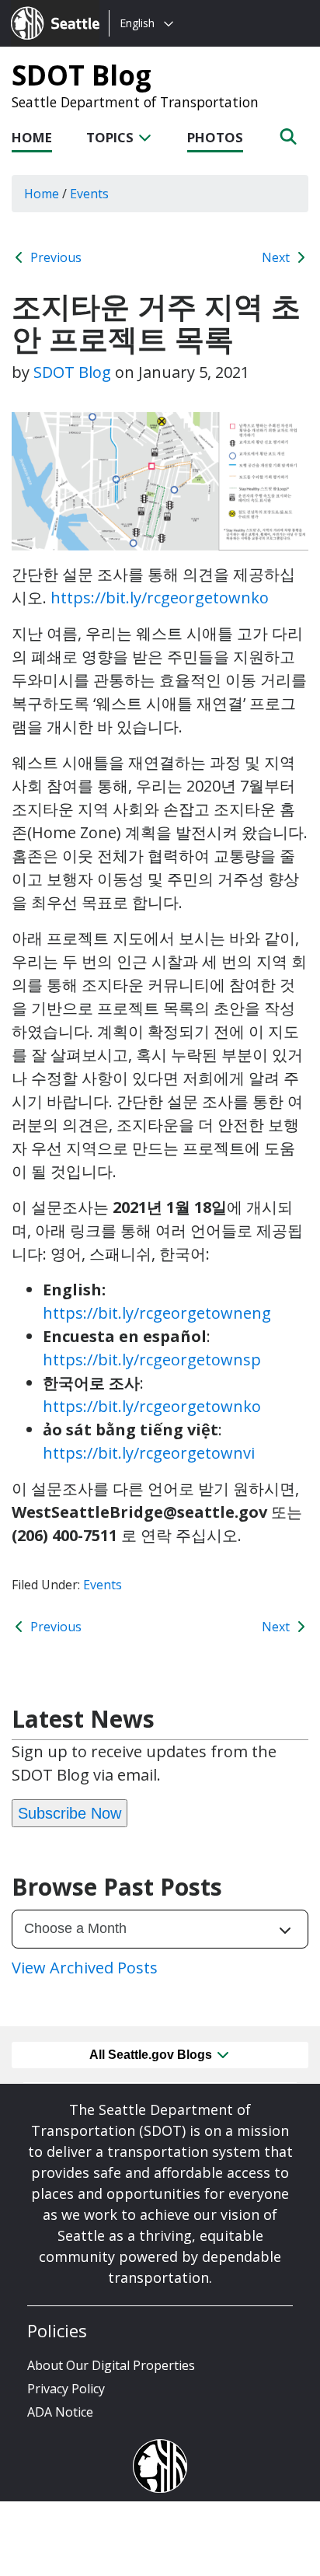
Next (277, 257)
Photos (215, 137)
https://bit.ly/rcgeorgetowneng (157, 1313)
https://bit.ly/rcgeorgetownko (160, 598)
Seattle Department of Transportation (135, 102)
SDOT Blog (82, 75)
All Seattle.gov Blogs (152, 2055)
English (137, 23)
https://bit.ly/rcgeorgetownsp (152, 1360)
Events (103, 1585)
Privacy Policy (66, 2389)
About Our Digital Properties (111, 2365)
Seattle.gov (44, 9)
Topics (111, 137)
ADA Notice (60, 2412)
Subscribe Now (70, 1813)
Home (32, 137)
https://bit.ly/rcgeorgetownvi (149, 1453)
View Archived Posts (85, 1968)
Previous (54, 257)
